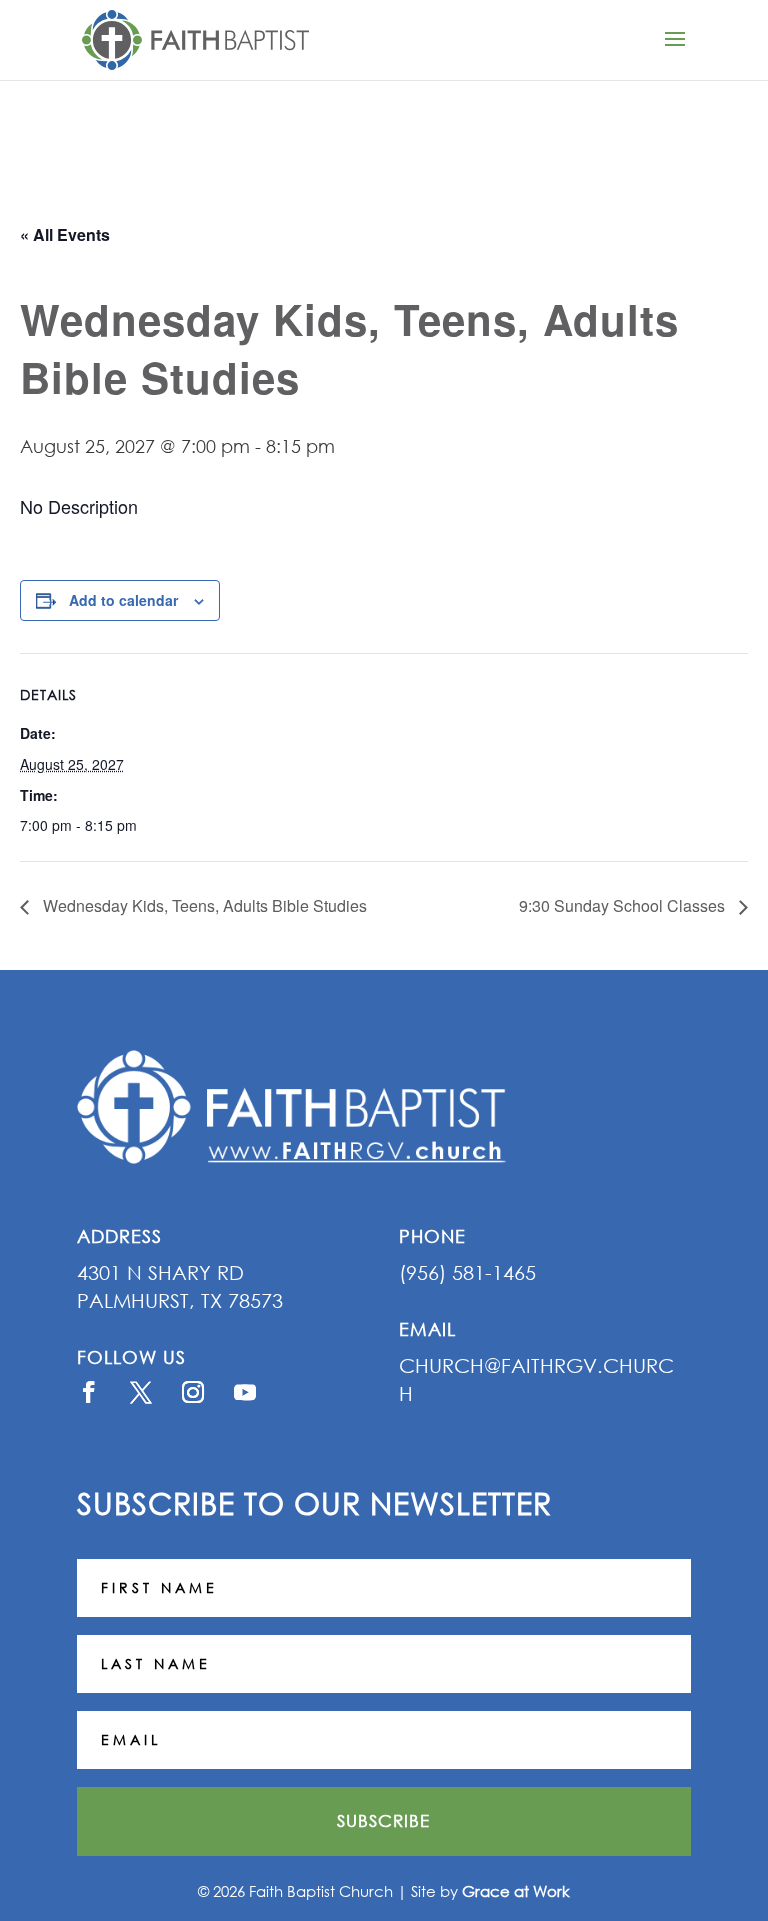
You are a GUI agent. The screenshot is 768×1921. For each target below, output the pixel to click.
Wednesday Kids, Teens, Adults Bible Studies (203, 905)
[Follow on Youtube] (245, 1392)
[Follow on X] (141, 1392)
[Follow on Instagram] (193, 1392)
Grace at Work (516, 1891)
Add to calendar (123, 600)
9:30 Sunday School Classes (624, 905)
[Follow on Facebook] (89, 1392)
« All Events (65, 234)
